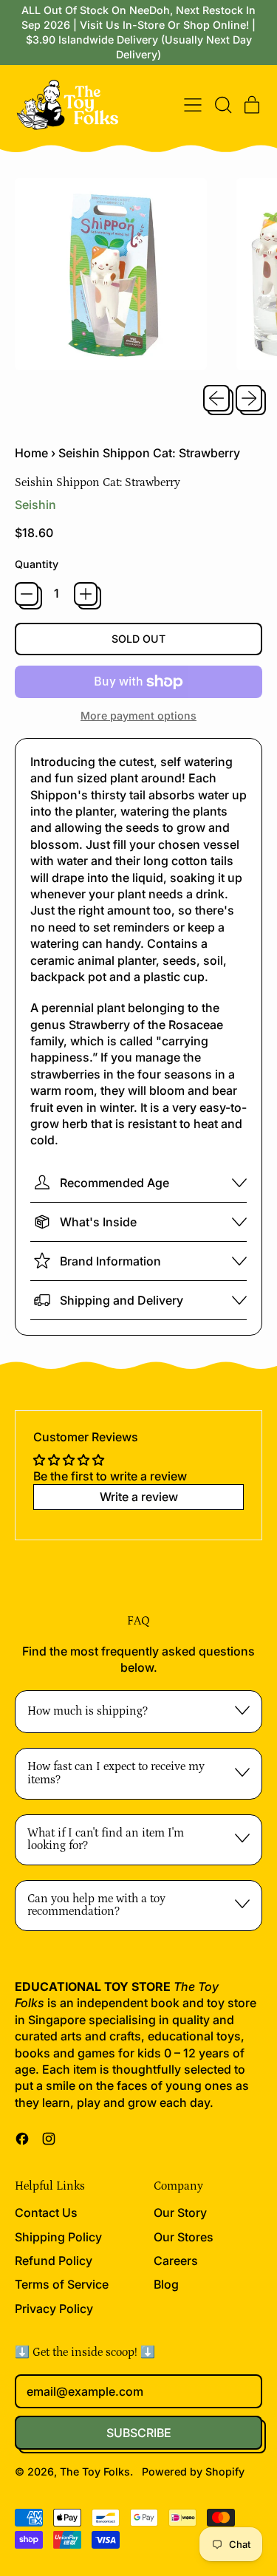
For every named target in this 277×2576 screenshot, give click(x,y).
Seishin (35, 505)
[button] (222, 105)
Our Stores (184, 2237)
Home (31, 453)
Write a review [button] (139, 1497)
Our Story (180, 2213)
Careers (176, 2261)
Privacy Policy (54, 2309)
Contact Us (46, 2213)
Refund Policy (54, 2261)
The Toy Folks (95, 2471)
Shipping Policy (58, 2237)
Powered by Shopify (193, 2471)
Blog (166, 2284)
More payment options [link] (138, 715)
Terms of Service (62, 2284)
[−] (27, 594)
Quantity (37, 564)
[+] (86, 594)
